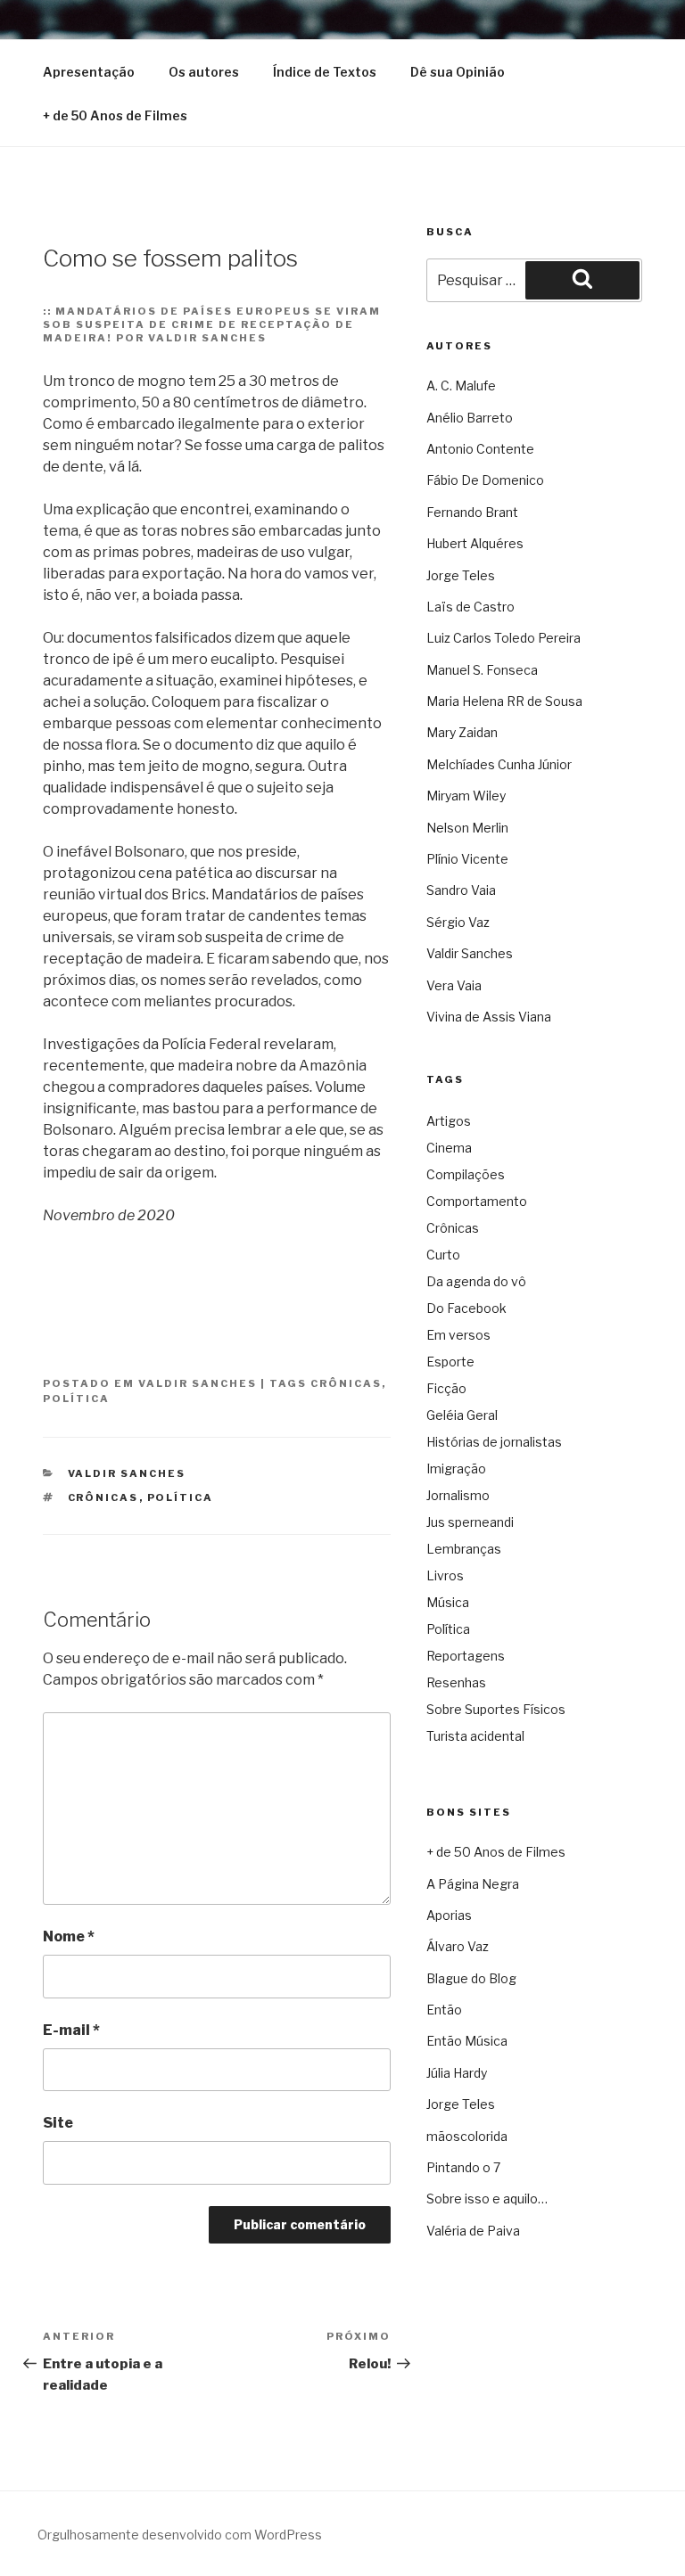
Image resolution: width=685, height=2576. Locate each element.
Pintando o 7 (463, 2167)
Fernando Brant (472, 512)
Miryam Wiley (466, 796)
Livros (445, 1575)
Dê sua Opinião (458, 72)
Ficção (446, 1388)
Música (448, 1602)
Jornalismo (458, 1495)
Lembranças (464, 1549)
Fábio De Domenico (485, 480)
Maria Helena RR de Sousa (504, 701)
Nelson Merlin (467, 828)
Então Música (467, 2041)
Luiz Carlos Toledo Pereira (503, 638)
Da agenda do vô (476, 1281)
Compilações (466, 1174)
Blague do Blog (471, 1978)
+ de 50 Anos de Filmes (115, 115)
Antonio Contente (480, 449)
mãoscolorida (467, 2136)
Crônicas (346, 1383)
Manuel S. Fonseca (482, 670)
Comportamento (477, 1201)
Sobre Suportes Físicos (496, 1709)
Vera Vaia (454, 985)
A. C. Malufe (461, 386)
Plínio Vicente (467, 859)
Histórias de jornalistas (494, 1442)
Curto (443, 1255)
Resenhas (456, 1682)
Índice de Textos (325, 72)
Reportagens (466, 1656)
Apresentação (89, 72)
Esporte (450, 1362)
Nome (69, 1936)
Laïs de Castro (470, 607)
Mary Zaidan (462, 732)
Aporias (449, 1915)
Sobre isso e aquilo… (487, 2199)
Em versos (458, 1335)
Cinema (449, 1148)
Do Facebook (466, 1308)
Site (58, 2123)
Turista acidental (475, 1736)
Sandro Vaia (461, 890)
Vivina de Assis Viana (489, 1017)
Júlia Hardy (457, 2073)
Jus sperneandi (470, 1522)
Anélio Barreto (470, 418)
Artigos (449, 1121)
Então (444, 2010)
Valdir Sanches (198, 1383)
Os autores (204, 72)
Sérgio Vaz (458, 922)
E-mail (71, 2030)
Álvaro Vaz (458, 1946)
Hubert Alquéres (475, 543)
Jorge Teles (461, 575)
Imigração (456, 1468)
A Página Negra (473, 1884)
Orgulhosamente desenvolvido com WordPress (180, 2535)
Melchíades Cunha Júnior (499, 764)
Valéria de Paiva (473, 2231)
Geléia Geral (462, 1415)
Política (76, 1399)
